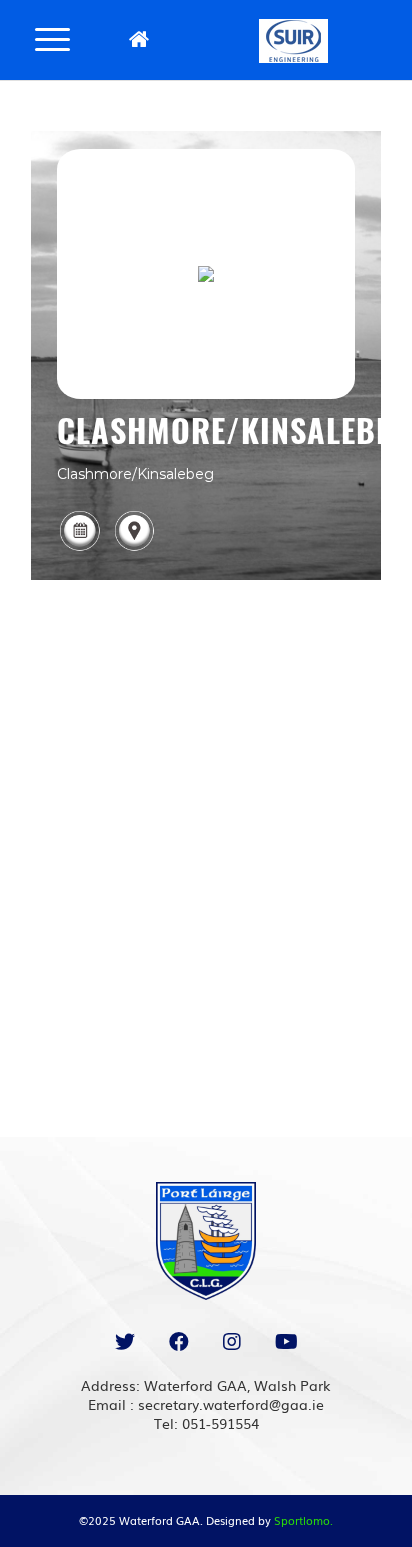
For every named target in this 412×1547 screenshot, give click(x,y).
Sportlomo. (303, 1520)
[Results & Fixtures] (79, 548)
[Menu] (52, 38)
